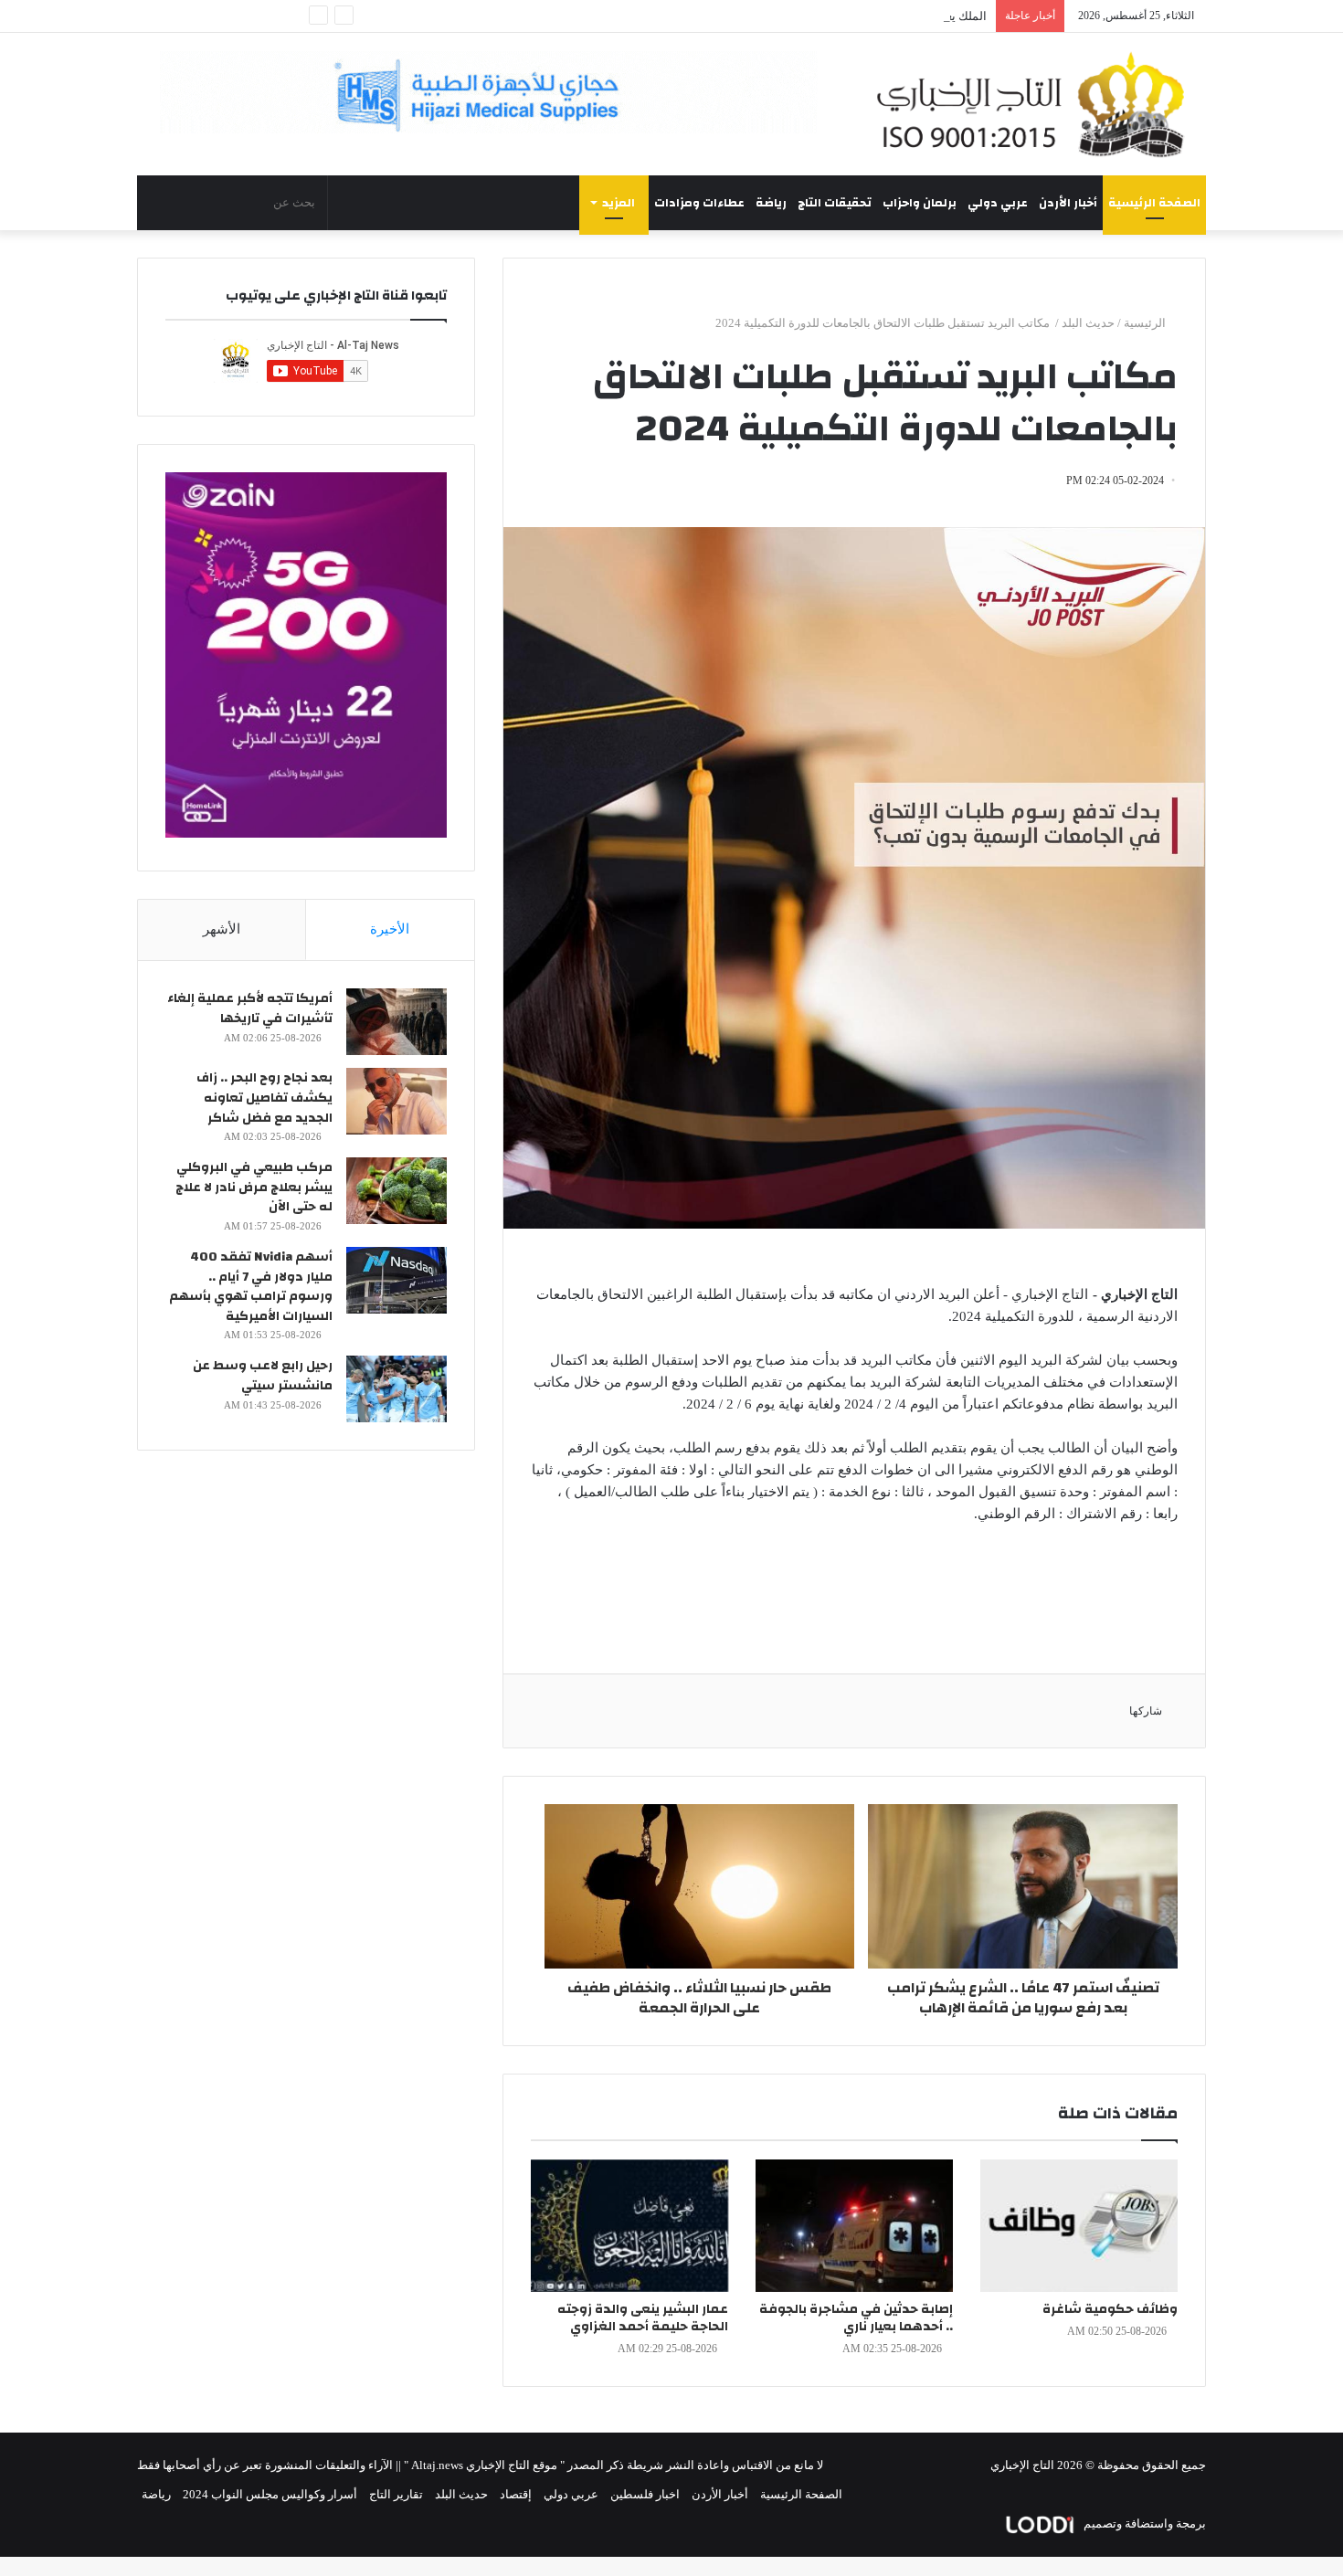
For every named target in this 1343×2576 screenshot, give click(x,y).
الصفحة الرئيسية (1154, 203)
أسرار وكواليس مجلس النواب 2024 (270, 2494)
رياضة (771, 203)
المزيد (619, 203)
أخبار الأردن (1068, 203)
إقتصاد (516, 2494)
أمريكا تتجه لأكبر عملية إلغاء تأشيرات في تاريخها (250, 1008)
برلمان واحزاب (920, 203)
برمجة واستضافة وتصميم (1143, 2523)
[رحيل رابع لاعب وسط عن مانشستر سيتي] (397, 1389)
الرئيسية (1146, 323)
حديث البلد (1088, 323)
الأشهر (222, 929)
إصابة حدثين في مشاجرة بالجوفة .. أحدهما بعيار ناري (856, 2318)
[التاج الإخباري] (1037, 104)
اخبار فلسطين (645, 2494)
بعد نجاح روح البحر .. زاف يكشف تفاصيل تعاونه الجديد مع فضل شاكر (264, 1098)
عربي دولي (998, 203)
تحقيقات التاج (835, 203)
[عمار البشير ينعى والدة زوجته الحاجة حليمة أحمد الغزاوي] (629, 2226)
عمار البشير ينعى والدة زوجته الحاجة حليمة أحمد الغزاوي (643, 2318)
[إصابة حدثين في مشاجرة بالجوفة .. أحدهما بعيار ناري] (854, 2226)
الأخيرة (390, 929)
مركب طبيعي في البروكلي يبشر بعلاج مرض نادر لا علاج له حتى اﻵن (254, 1187)
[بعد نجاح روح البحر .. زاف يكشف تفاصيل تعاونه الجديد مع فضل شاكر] (397, 1101)
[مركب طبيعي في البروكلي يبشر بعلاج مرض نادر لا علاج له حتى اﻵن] (397, 1191)
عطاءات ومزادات (699, 203)
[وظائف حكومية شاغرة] (1079, 2226)
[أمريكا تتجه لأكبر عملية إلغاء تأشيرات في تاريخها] (397, 1022)
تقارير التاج (396, 2494)
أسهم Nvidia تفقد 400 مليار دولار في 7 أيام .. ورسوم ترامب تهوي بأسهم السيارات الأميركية (251, 1287)
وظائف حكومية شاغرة (1110, 2309)
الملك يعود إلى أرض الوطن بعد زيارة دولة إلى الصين (859, 16)
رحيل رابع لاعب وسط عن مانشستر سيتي (263, 1376)
